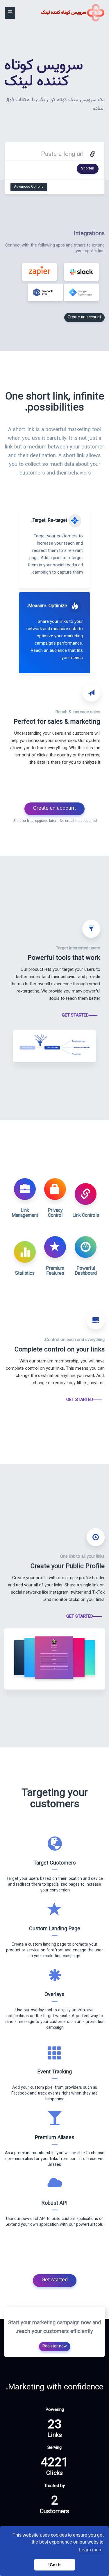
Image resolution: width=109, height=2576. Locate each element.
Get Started (75, 1016)
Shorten (88, 169)
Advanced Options (29, 187)
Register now (55, 2347)
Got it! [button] (54, 2565)
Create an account (84, 318)
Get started (55, 2280)
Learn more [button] (91, 2550)
